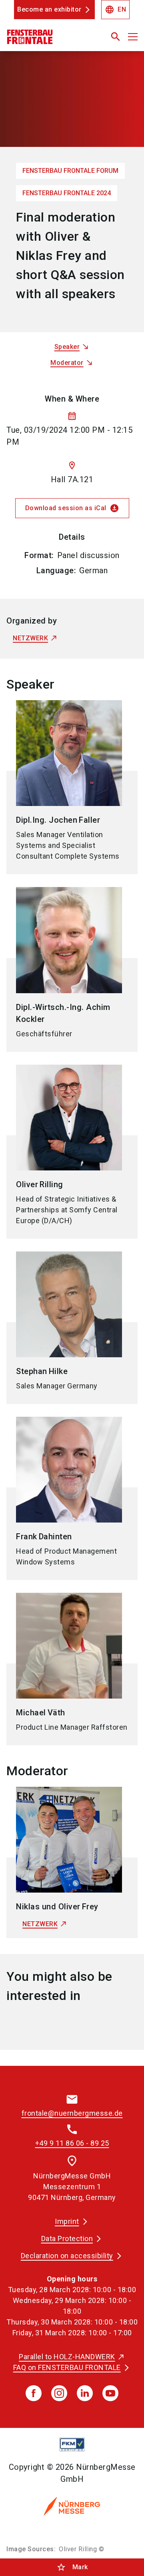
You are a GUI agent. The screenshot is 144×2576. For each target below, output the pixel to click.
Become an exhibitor (49, 9)
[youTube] (110, 2393)
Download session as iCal (72, 508)
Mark (72, 2567)
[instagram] (59, 2393)
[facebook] (34, 2393)
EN (115, 10)
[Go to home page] (49, 40)
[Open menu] (133, 37)
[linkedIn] (85, 2393)
